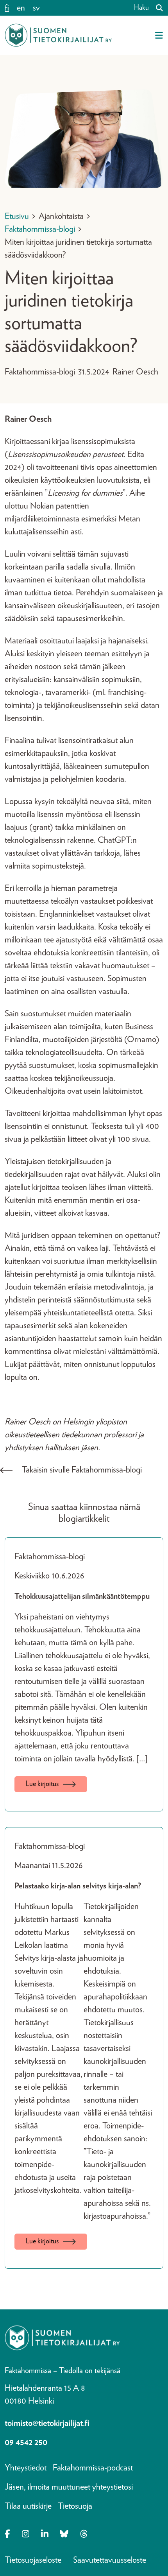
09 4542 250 (26, 2442)
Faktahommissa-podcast (93, 2468)
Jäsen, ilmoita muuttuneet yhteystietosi (69, 2487)
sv (36, 8)
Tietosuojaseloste (33, 2560)
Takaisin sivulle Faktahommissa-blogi (82, 1470)
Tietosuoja (75, 2506)
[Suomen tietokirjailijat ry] (58, 35)
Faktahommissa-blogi (40, 229)
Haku (141, 8)
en (21, 8)
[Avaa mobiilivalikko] (159, 35)
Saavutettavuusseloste (110, 2560)
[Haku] (156, 8)
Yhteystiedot (26, 2468)
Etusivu (17, 216)
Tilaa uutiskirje (28, 2506)
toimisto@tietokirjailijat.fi (47, 2423)
